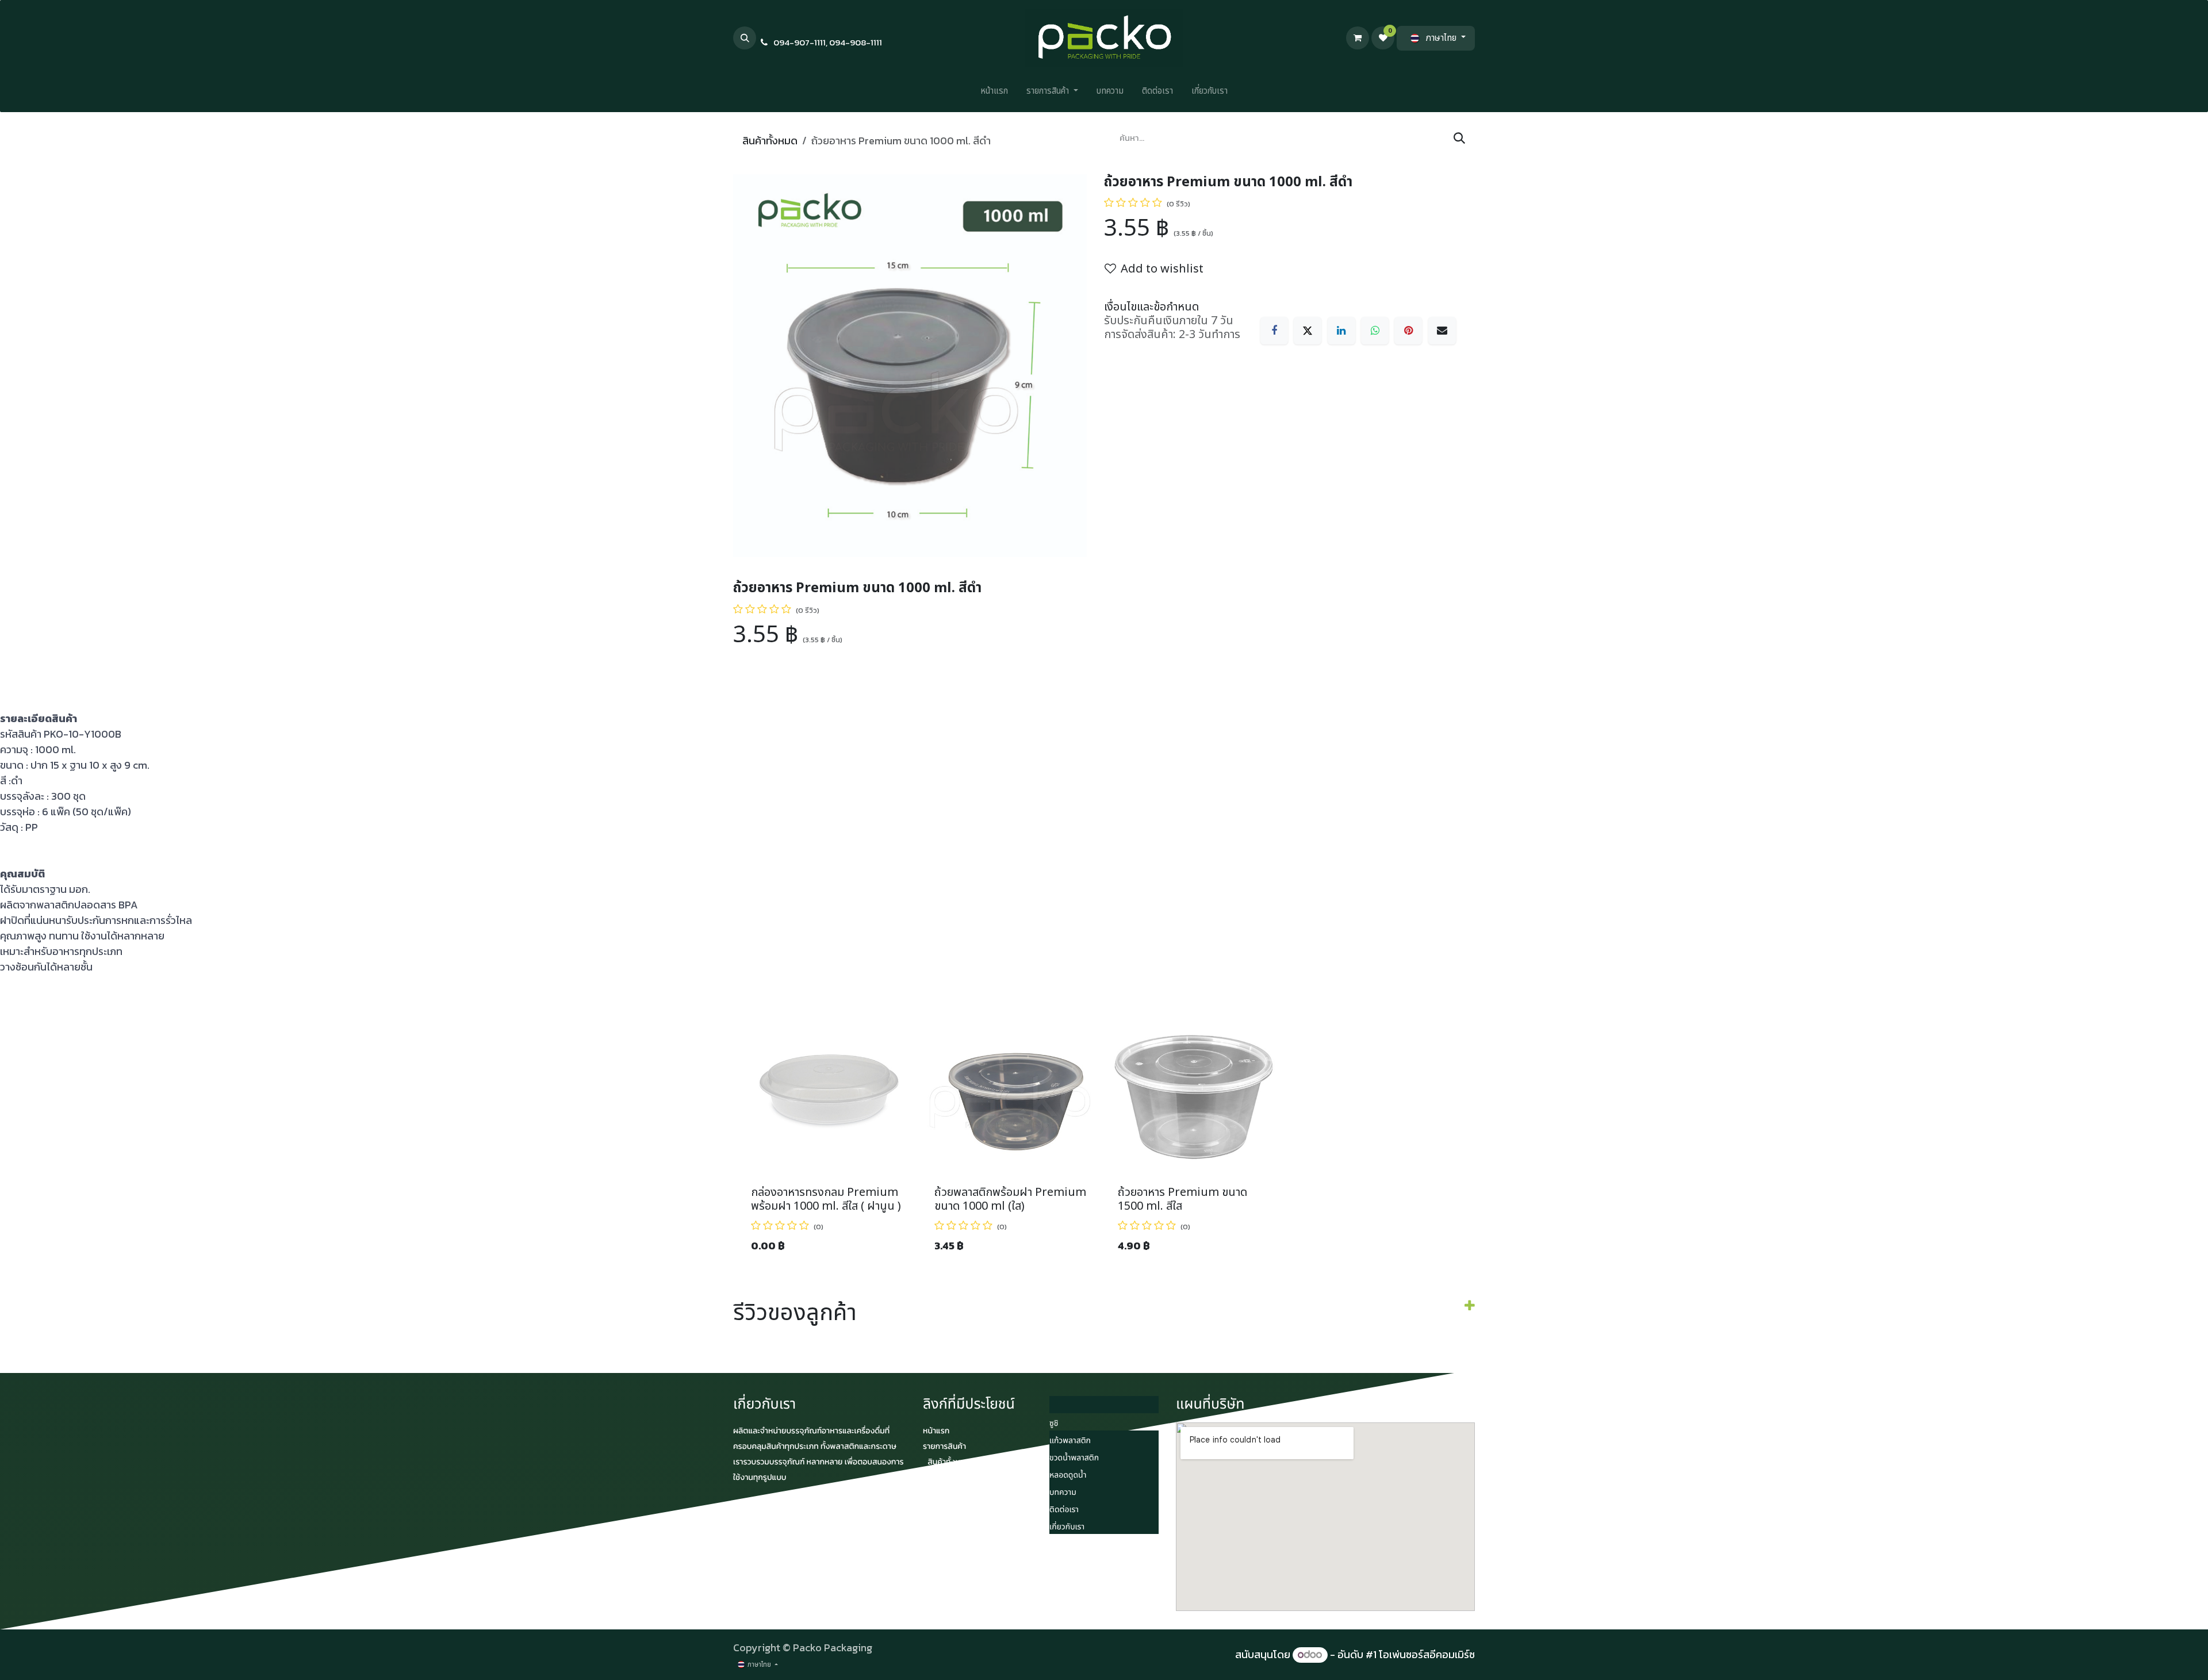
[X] (1308, 331)
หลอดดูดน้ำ (1068, 1476)
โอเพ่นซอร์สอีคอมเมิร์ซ (1427, 1654)
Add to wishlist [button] (1162, 269)
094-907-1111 (800, 42)
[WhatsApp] (1375, 331)
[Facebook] (1274, 331)
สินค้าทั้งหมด (770, 141)
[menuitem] (994, 94)
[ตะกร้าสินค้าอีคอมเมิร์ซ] (1358, 38)
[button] (745, 38)
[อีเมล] (1442, 331)
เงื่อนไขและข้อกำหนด (1151, 307)
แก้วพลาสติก (1070, 1441)
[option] (1104, 1132)
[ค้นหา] (1459, 139)
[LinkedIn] (1341, 331)
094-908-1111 (856, 42)
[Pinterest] (1408, 331)
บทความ (1063, 1493)
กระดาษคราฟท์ (953, 1508)
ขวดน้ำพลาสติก (1074, 1458)
